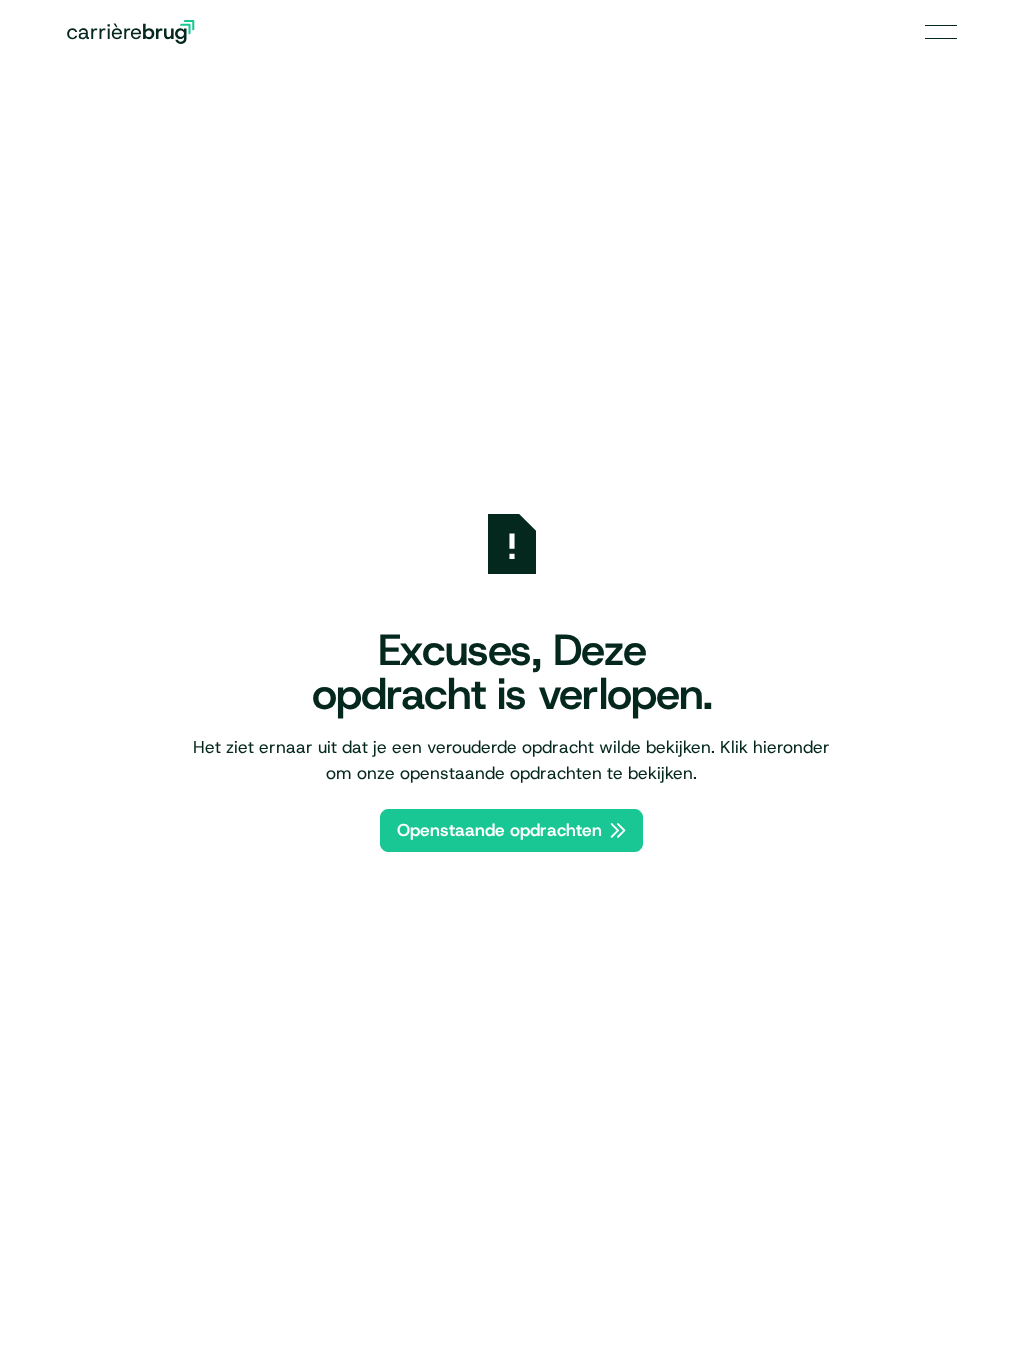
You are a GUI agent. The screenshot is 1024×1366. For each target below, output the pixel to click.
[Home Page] (131, 32)
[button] (941, 32)
